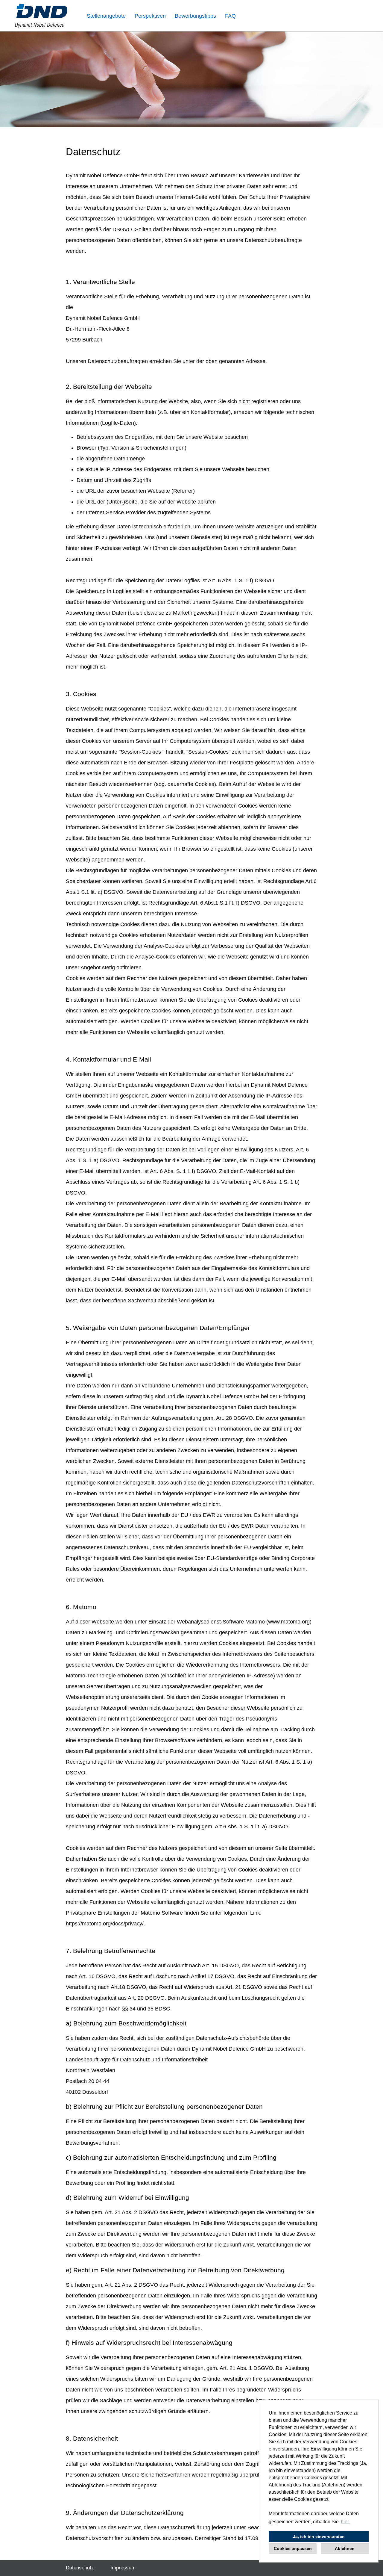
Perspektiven (150, 16)
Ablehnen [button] (345, 2548)
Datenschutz (80, 2568)
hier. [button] (345, 2522)
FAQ (230, 16)
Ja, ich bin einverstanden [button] (319, 2536)
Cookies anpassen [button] (293, 2548)
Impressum (123, 2568)
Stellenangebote (106, 16)
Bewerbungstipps (195, 16)
